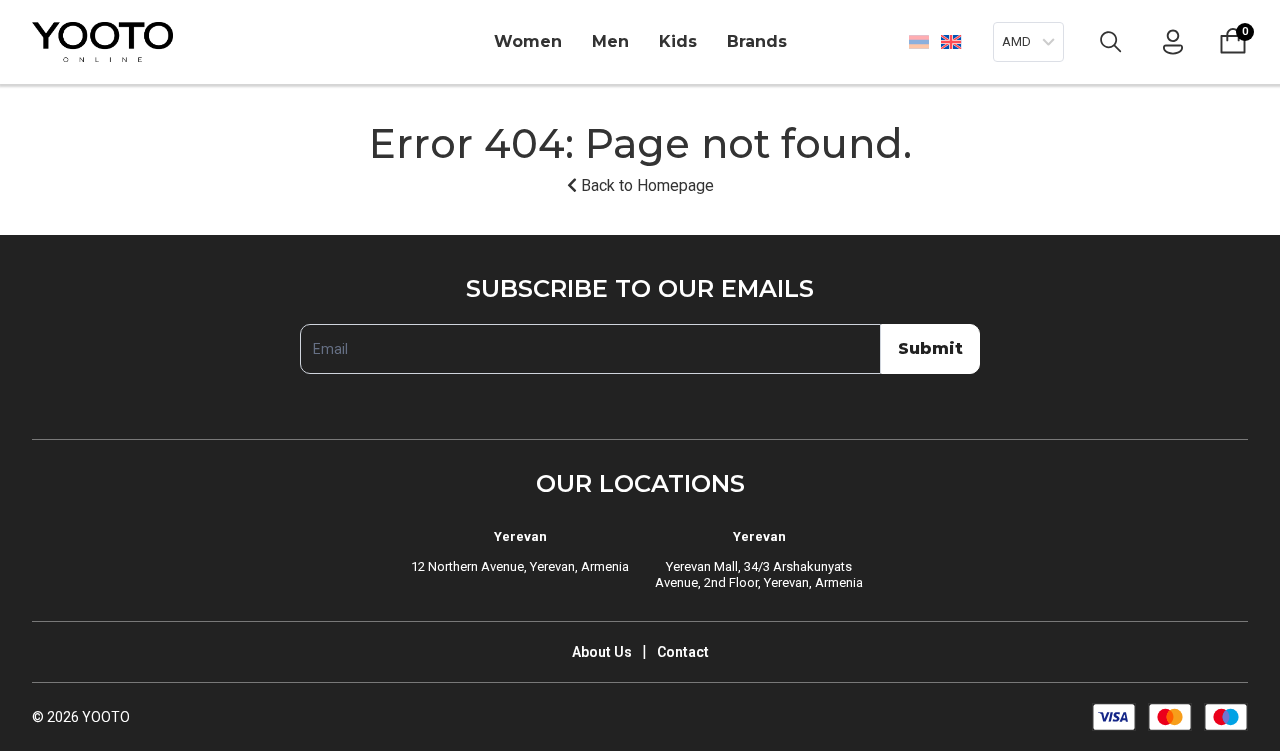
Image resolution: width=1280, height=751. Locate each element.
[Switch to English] (950, 41)
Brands (757, 41)
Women (528, 41)
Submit (930, 348)
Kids (678, 41)
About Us (602, 652)
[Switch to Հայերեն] (919, 42)
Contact (683, 652)
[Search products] (1111, 42)
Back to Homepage (645, 185)
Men (610, 41)
